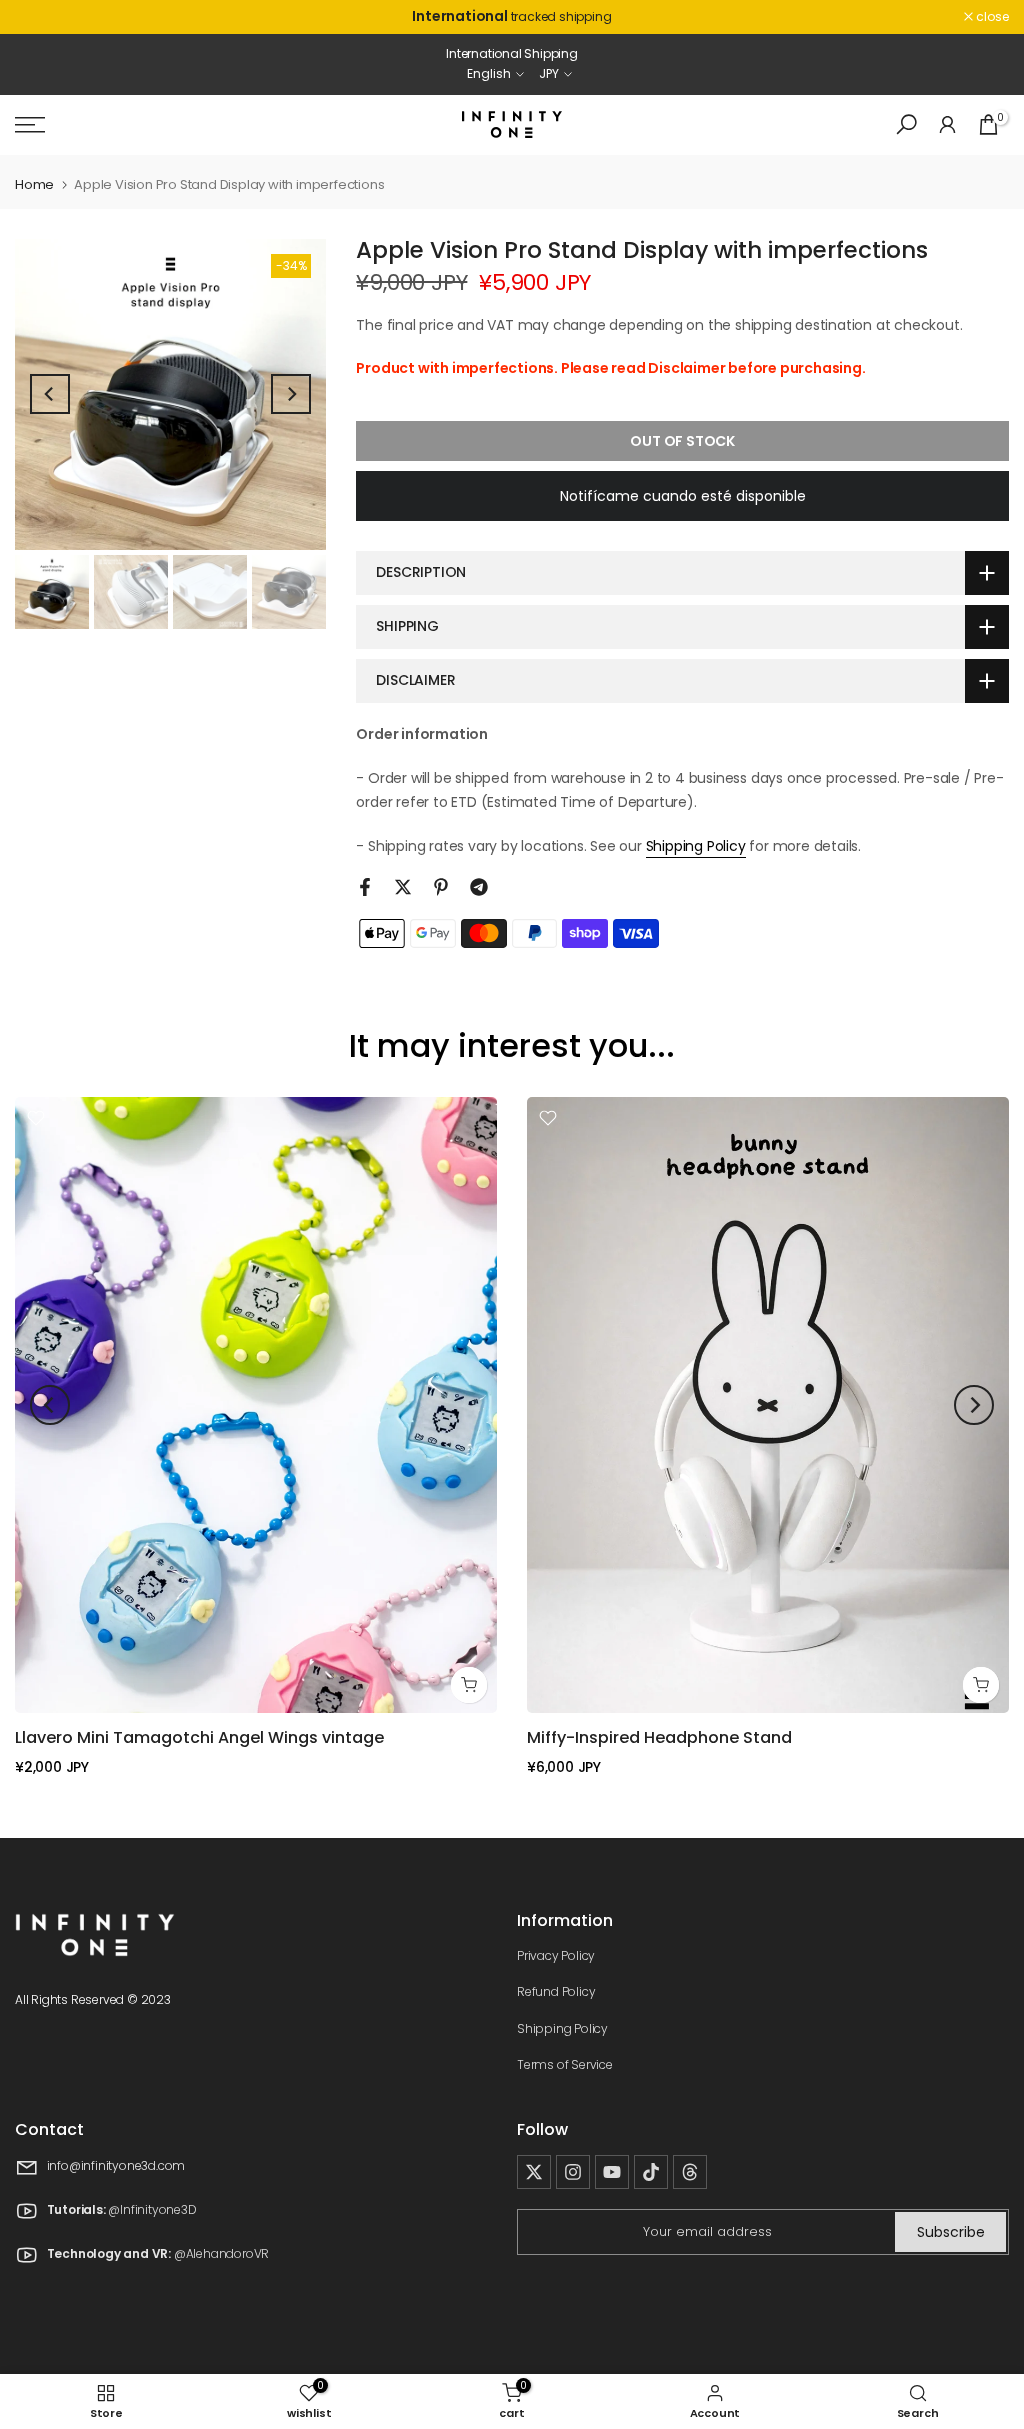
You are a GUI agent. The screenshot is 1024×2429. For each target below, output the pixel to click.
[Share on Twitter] (403, 887)
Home (34, 184)
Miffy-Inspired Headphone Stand (659, 1737)
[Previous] (50, 394)
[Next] (291, 394)
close (42, 17)
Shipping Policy (696, 846)
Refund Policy (556, 1991)
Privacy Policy (556, 1955)
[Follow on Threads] (690, 2172)
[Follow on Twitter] (534, 2172)
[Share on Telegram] (479, 887)
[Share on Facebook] (365, 887)
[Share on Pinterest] (441, 887)
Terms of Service (565, 2064)
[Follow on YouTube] (612, 2172)
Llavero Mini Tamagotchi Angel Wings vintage (199, 1737)
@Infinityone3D (152, 2209)
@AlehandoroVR (221, 2253)
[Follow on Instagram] (573, 2172)
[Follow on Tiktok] (651, 2172)
